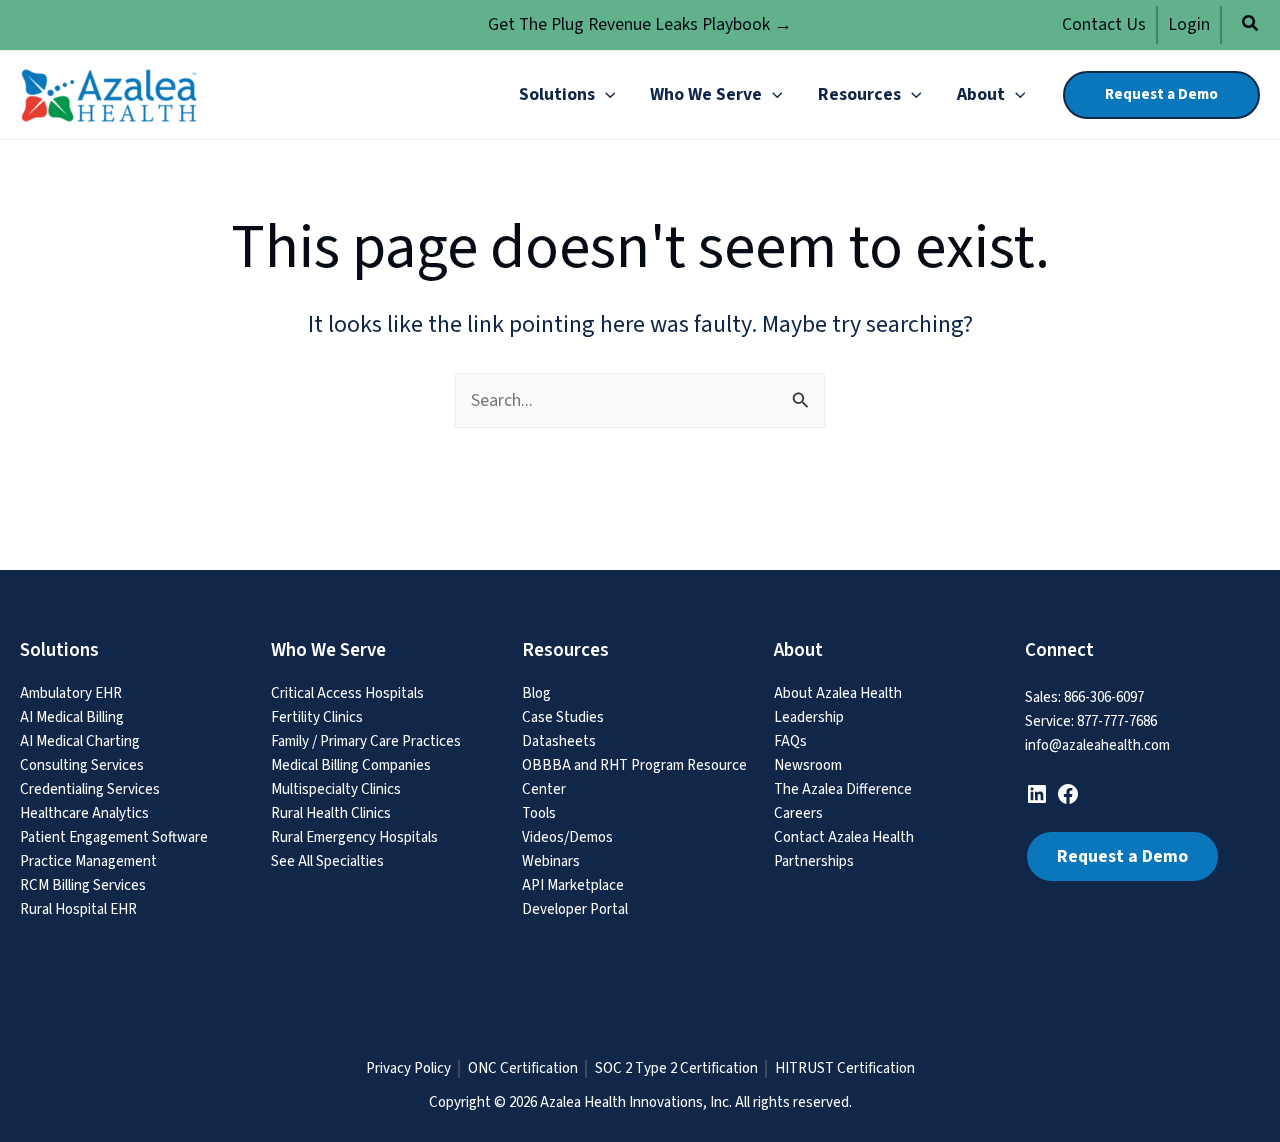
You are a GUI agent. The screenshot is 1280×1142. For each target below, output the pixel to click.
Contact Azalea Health (844, 837)
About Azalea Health (838, 693)
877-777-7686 (1117, 721)
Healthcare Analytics (84, 813)
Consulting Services (82, 765)
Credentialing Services (90, 789)
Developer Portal (575, 909)
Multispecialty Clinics (336, 789)
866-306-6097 (1104, 697)
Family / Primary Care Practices (366, 741)
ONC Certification (523, 1069)
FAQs (790, 741)
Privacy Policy (408, 1069)
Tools (539, 813)
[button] (1251, 26)
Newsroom (808, 765)
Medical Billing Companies (351, 765)
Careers (798, 813)
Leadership (809, 717)
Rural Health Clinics (331, 813)
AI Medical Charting (80, 741)
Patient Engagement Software (114, 837)
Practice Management (88, 861)
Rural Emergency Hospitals (354, 837)
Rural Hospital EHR (78, 909)
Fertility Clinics (317, 717)
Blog (536, 693)
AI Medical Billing (72, 717)
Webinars (551, 861)
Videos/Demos (567, 837)
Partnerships (814, 861)
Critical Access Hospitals (347, 693)
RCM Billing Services (83, 885)
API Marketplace (573, 885)
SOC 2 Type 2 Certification (676, 1069)
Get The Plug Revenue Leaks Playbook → (640, 24)
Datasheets (559, 741)
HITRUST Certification (845, 1069)
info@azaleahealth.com (1097, 745)
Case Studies (563, 717)
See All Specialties (327, 861)
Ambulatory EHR (71, 693)
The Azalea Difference (843, 789)
